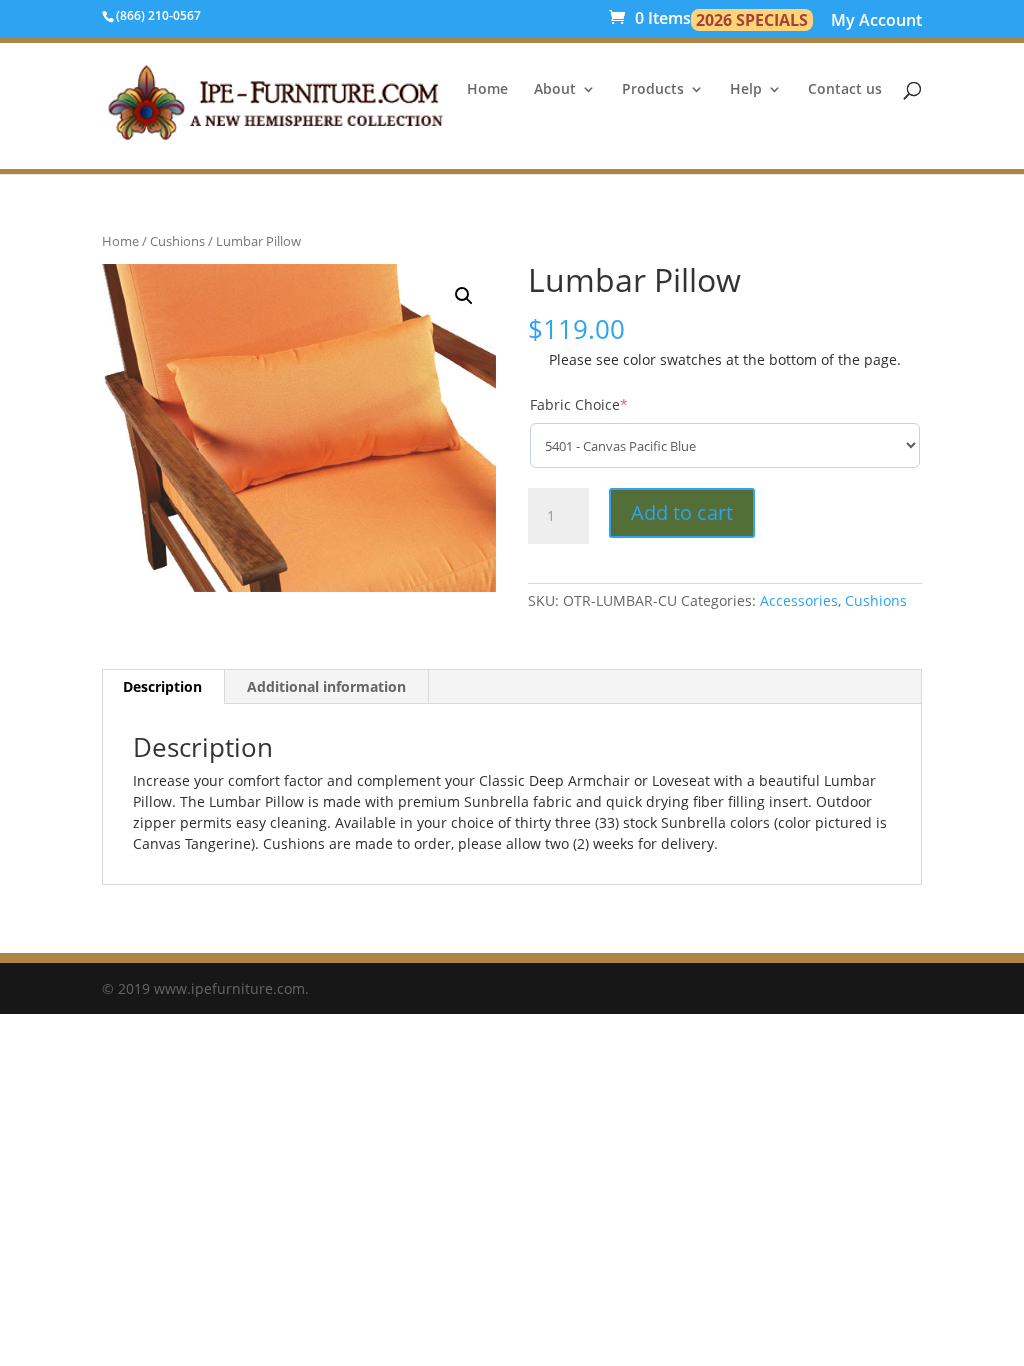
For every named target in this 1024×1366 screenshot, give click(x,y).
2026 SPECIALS (752, 20)
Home (487, 90)
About (555, 90)
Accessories (799, 600)
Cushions (177, 241)
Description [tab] (162, 686)
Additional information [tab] (326, 686)
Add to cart (682, 512)
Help (746, 90)
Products (653, 90)
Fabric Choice (579, 404)
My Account (876, 22)
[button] (464, 296)
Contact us (845, 90)
